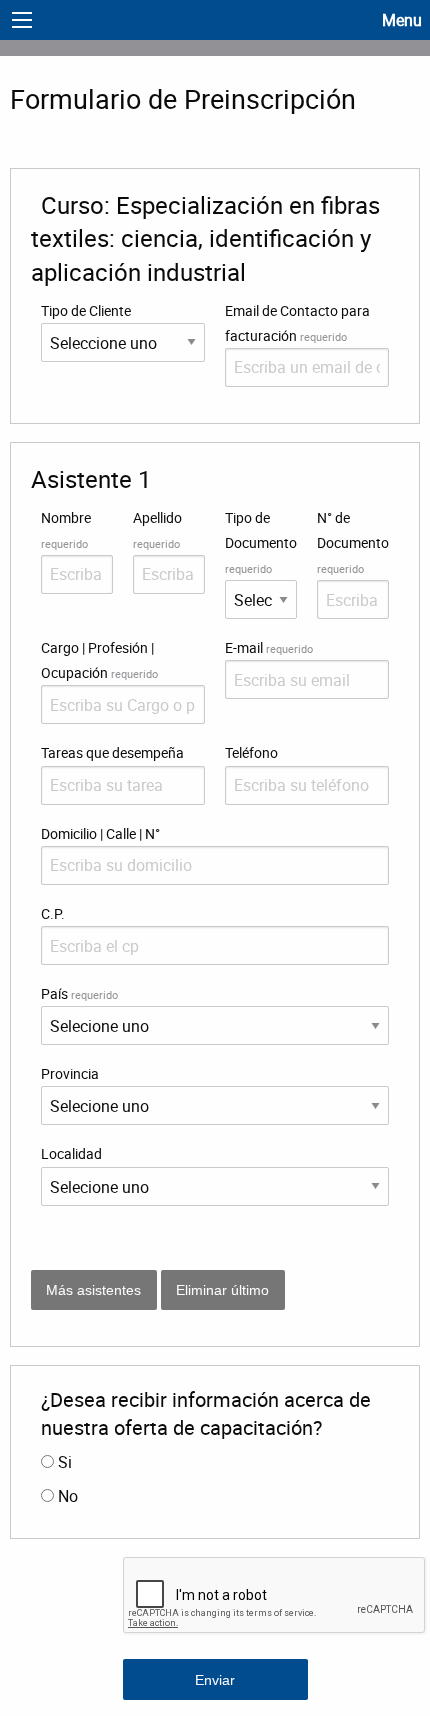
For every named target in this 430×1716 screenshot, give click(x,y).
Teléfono (251, 752)
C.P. (53, 913)
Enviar (215, 1680)
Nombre (66, 529)
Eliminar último (222, 1290)
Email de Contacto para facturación (297, 323)
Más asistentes (93, 1290)
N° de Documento (353, 542)
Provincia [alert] (70, 1073)
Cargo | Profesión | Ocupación (99, 660)
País (79, 993)
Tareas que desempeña (112, 752)
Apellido (157, 529)
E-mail (269, 647)
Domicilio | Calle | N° (100, 833)
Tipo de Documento (261, 542)
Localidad (71, 1153)
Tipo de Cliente (86, 310)
